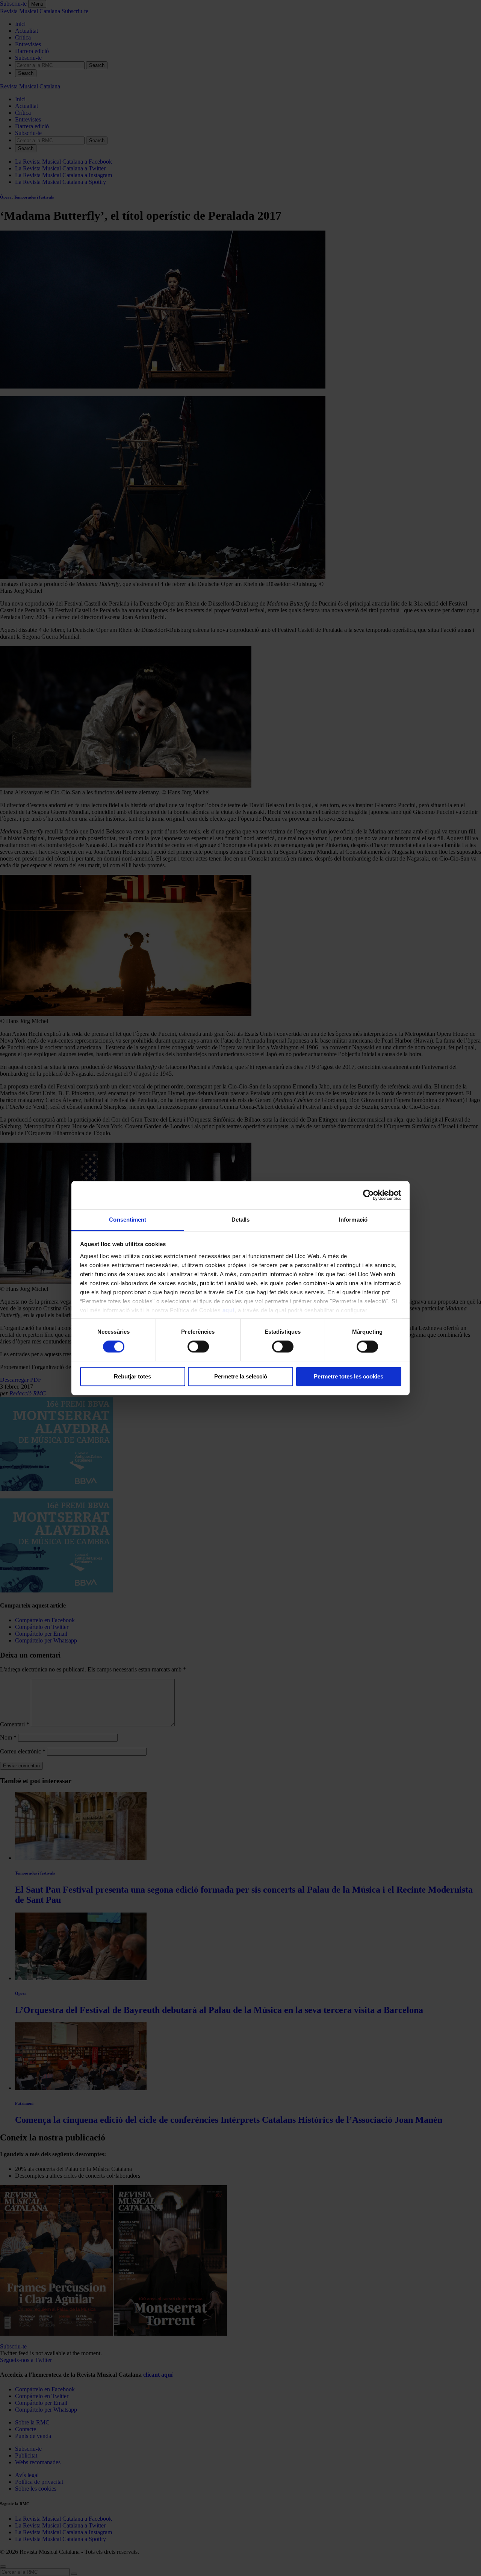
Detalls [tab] (241, 1220)
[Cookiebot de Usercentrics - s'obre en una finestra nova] (368, 1195)
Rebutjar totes (132, 1377)
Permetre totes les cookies (349, 1377)
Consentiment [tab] (128, 1220)
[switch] (198, 1346)
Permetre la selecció (241, 1377)
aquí (228, 1310)
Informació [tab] (353, 1220)
